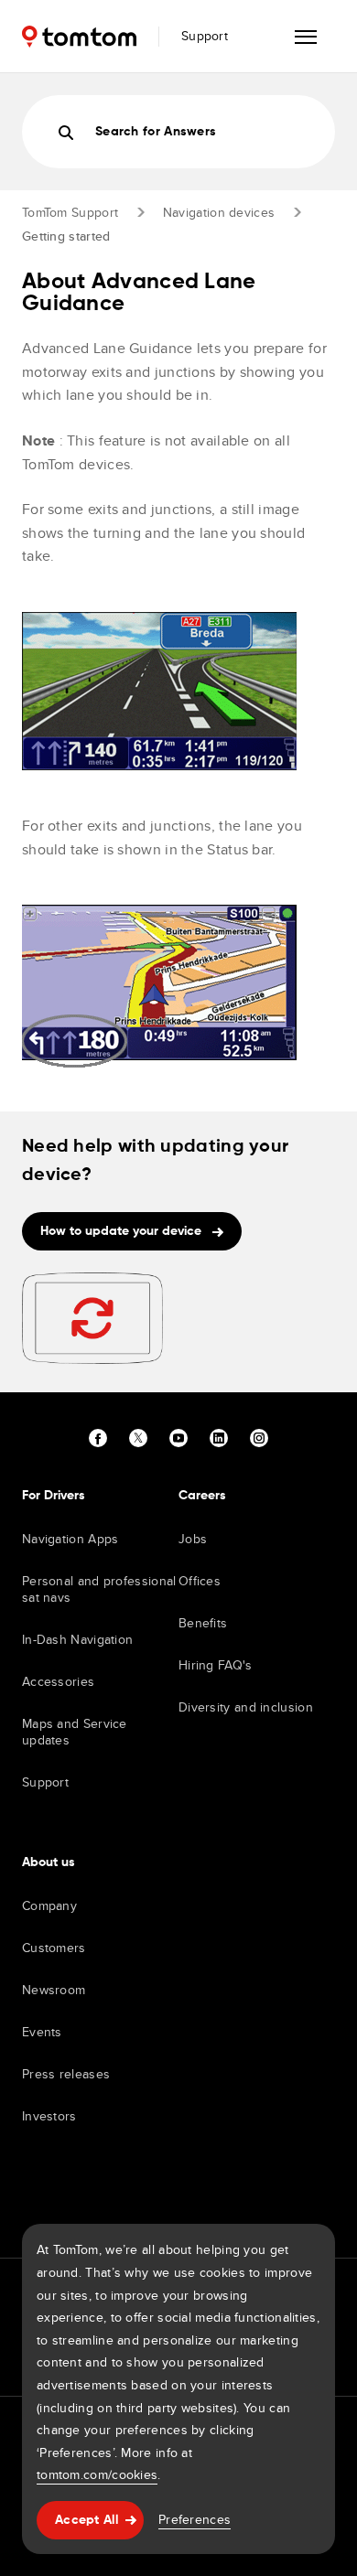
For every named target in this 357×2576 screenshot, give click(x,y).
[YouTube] (178, 1438)
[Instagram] (259, 1438)
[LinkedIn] (219, 1438)
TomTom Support (70, 212)
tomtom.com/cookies (97, 2474)
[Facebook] (98, 1438)
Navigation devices (219, 212)
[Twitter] (138, 1438)
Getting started (66, 236)
